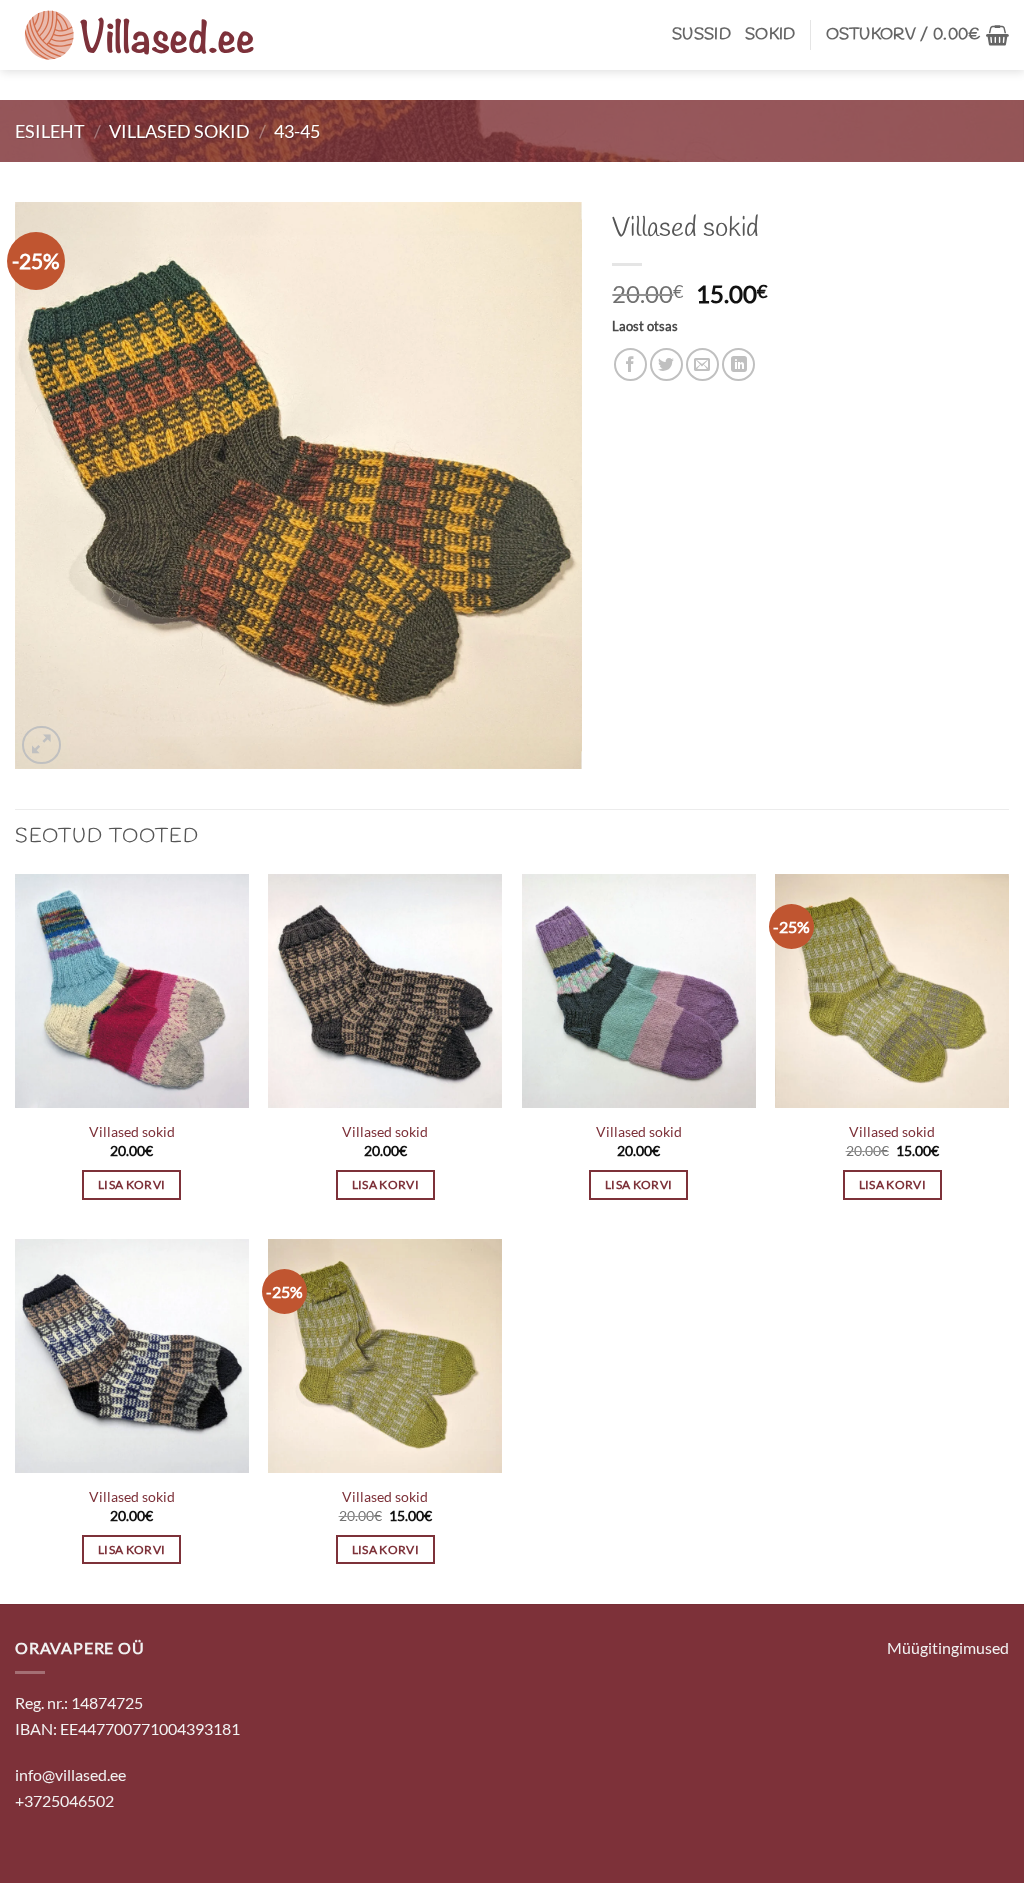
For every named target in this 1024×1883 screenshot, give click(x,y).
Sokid (770, 34)
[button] (917, 35)
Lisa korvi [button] (131, 1184)
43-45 (297, 131)
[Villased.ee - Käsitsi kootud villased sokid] (140, 35)
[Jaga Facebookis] (630, 364)
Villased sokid (179, 131)
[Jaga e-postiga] (702, 364)
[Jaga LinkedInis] (738, 364)
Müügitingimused (948, 1647)
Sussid (701, 34)
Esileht (50, 131)
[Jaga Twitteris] (666, 364)
